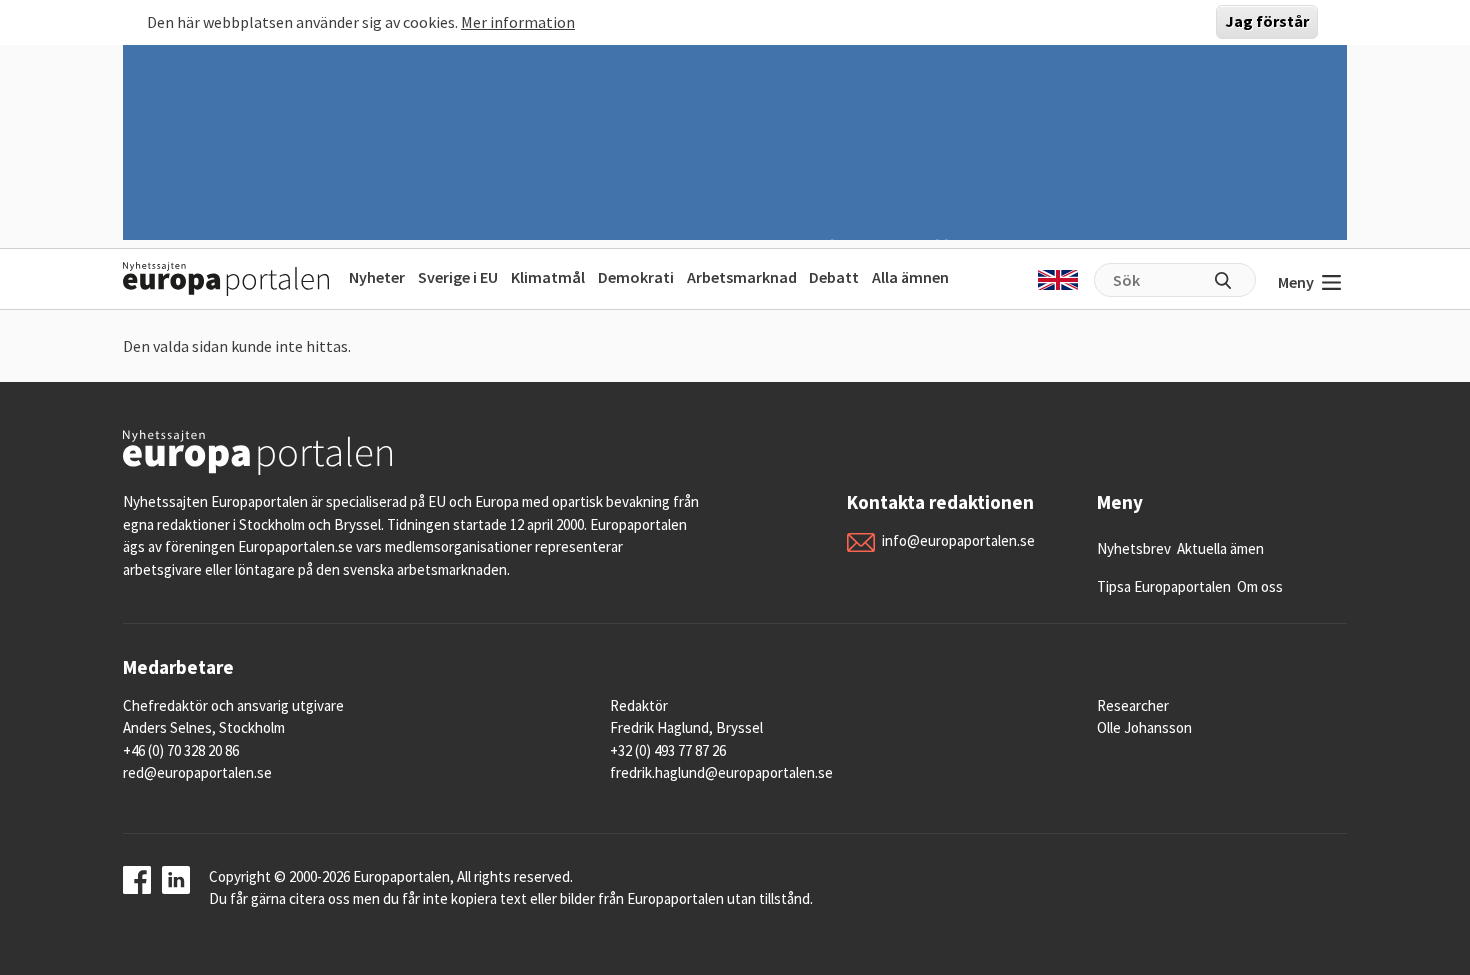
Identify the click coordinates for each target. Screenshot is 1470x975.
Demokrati (636, 277)
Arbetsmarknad (742, 277)
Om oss (1260, 586)
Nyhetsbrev (1134, 548)
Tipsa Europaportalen (1164, 586)
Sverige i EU (458, 277)
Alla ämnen (910, 277)
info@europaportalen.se (958, 540)
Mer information (518, 22)
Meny (1296, 282)
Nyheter (377, 277)
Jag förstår (1267, 22)
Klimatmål (548, 277)
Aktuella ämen (1220, 548)
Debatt (834, 277)
